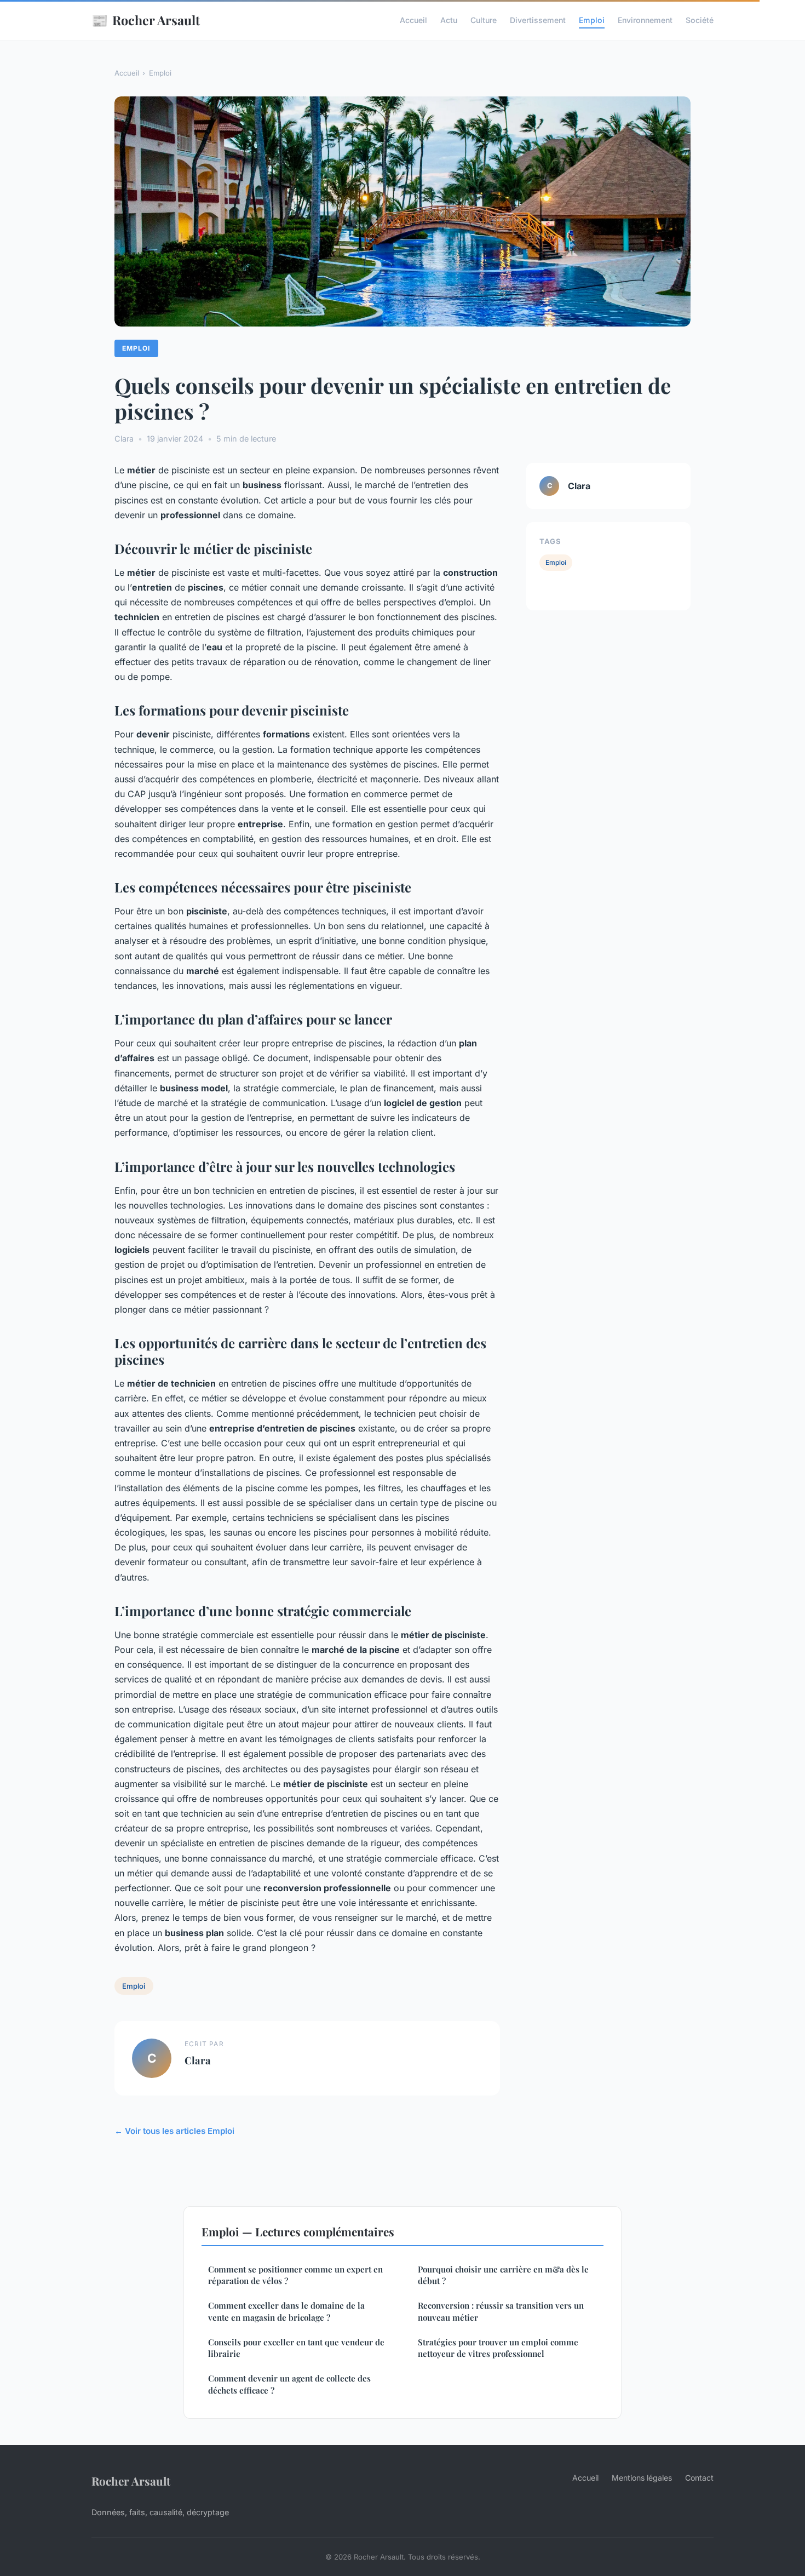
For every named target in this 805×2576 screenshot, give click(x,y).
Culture (484, 20)
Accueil (413, 20)
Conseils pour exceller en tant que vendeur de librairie (296, 2348)
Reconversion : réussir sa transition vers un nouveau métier (501, 2311)
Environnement (645, 20)
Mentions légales (642, 2478)
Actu (449, 20)
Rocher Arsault (146, 20)
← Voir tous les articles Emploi (174, 2131)
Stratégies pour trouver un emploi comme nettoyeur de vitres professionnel (498, 2348)
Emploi (592, 20)
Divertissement (538, 20)
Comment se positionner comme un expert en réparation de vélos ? (295, 2275)
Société (700, 20)
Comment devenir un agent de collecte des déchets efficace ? (289, 2384)
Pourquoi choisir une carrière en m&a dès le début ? (503, 2275)
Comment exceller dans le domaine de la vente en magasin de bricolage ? (286, 2311)
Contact (699, 2478)
